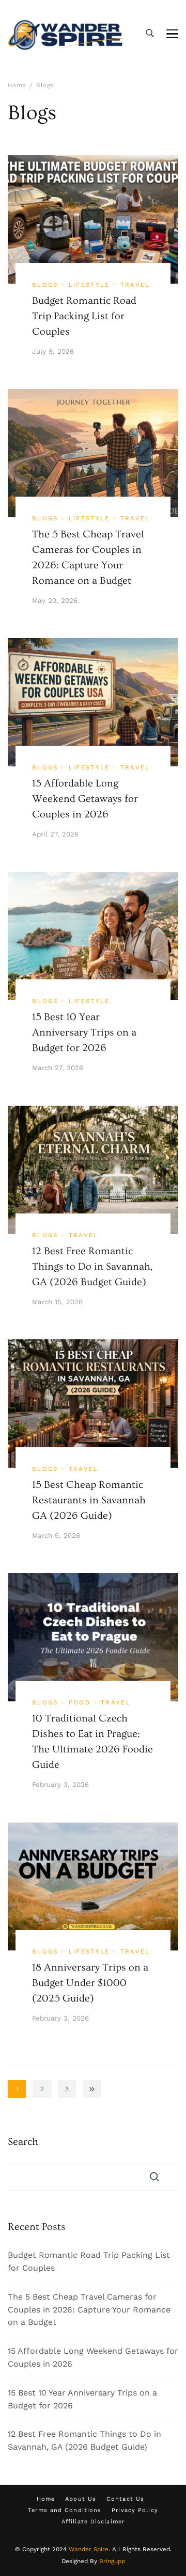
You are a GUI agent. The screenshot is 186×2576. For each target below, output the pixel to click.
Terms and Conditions (65, 2510)
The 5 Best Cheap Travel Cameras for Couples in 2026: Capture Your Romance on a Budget (89, 2310)
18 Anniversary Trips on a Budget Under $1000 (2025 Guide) (90, 1983)
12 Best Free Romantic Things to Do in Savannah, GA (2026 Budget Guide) (92, 1267)
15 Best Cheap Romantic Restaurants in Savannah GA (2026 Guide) (89, 1500)
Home (46, 2499)
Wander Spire (89, 2549)
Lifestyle (89, 285)
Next (92, 2089)
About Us (81, 2499)
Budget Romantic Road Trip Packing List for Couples (84, 316)
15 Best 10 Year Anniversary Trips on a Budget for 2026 (84, 1032)
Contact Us (125, 2499)
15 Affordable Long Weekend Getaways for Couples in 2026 (85, 799)
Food (80, 1702)
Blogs (45, 285)
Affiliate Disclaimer (93, 2522)
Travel (135, 285)
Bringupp (112, 2561)
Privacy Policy (135, 2510)
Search (23, 2142)
